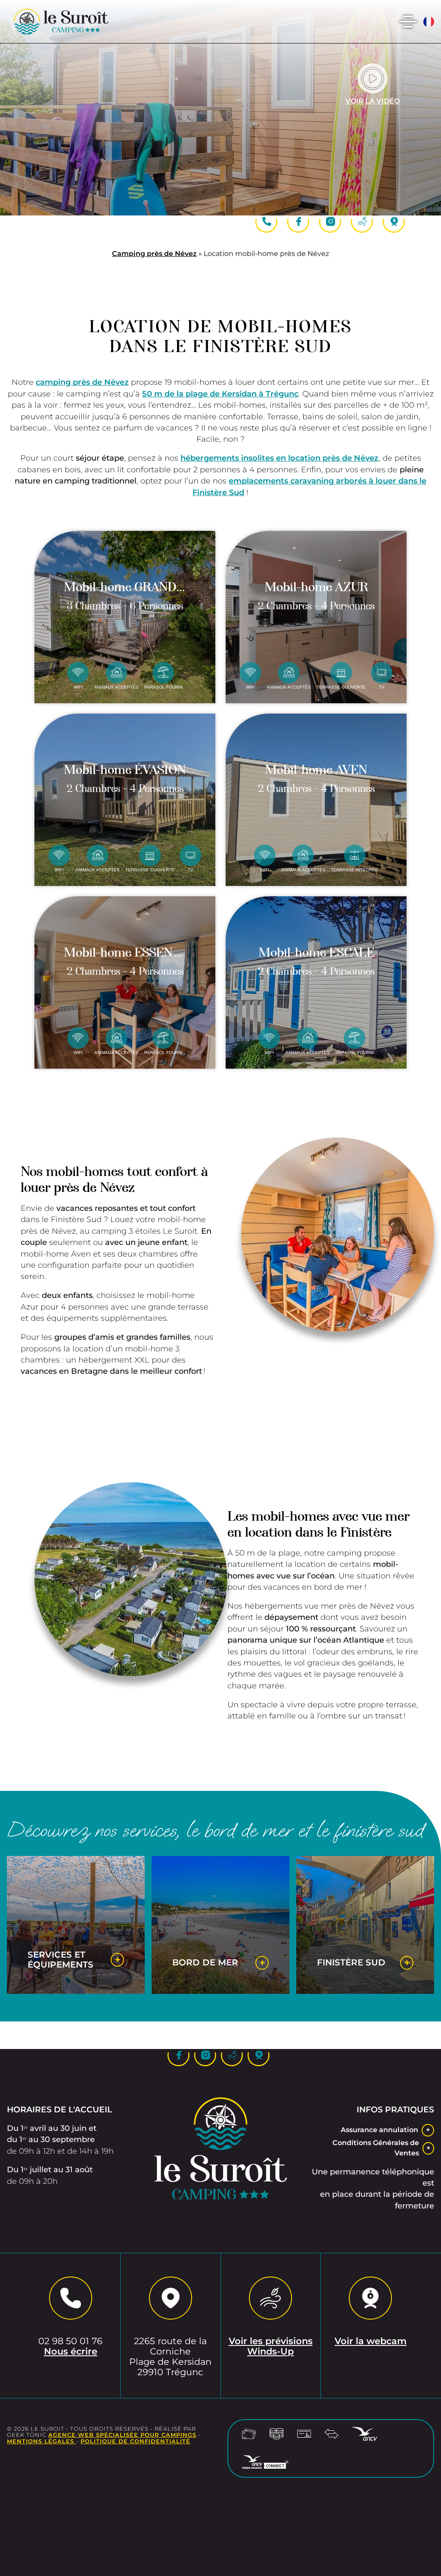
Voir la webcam (371, 2341)
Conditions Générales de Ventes (376, 2148)
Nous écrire (71, 2351)
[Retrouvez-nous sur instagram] (330, 222)
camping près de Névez (82, 382)
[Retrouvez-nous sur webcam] (394, 222)
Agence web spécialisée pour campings (122, 2435)
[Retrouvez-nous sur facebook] (298, 222)
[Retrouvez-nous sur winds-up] (362, 222)
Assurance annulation (379, 2130)
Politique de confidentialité (135, 2441)
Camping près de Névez (154, 254)
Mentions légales (42, 2441)
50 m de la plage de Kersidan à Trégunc (220, 394)
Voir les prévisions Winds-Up (271, 2346)
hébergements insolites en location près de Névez (280, 458)
